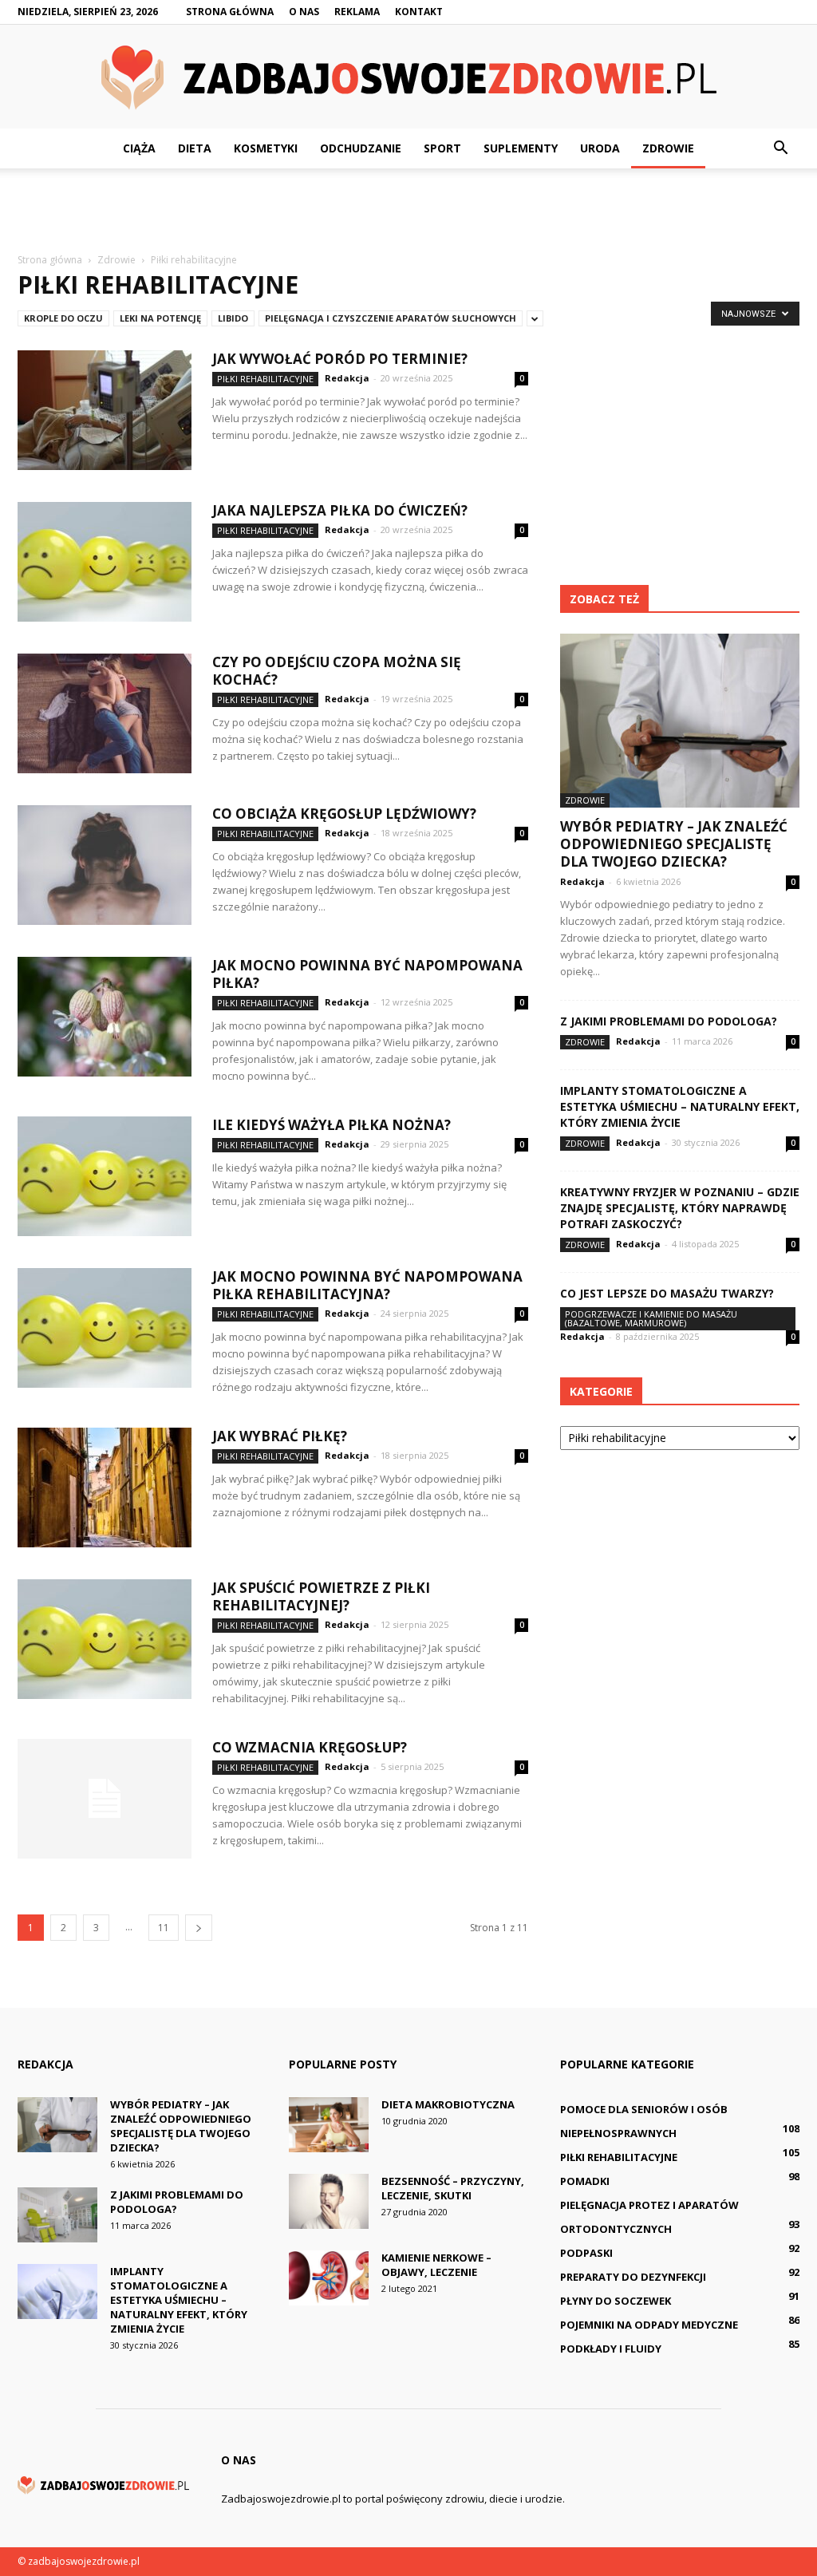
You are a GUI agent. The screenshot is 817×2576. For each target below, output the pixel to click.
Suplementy (521, 148)
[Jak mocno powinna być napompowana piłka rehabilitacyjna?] (105, 1328)
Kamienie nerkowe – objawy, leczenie (436, 2265)
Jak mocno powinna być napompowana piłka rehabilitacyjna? (367, 1285)
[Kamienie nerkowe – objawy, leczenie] (329, 2278)
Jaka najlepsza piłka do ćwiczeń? (340, 510)
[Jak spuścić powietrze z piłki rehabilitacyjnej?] (105, 1639)
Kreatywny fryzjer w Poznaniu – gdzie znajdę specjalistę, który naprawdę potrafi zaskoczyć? (680, 1208)
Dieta (195, 148)
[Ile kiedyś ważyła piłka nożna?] (105, 1176)
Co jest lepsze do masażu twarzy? (667, 1293)
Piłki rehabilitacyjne (265, 379)
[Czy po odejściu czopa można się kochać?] (105, 713)
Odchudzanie (361, 148)
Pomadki (585, 2181)
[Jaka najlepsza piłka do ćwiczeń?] (105, 562)
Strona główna (230, 12)
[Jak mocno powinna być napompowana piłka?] (105, 1017)
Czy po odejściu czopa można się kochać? (337, 671)
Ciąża (139, 148)
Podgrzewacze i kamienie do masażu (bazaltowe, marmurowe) (651, 1318)
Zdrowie (668, 148)
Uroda (600, 148)
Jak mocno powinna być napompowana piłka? (367, 974)
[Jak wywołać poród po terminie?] (105, 410)
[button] (780, 148)
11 (164, 1928)
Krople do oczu (63, 318)
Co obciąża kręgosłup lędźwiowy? (344, 814)
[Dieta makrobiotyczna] (329, 2125)
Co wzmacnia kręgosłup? (310, 1747)
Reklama (357, 12)
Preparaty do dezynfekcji (633, 2277)
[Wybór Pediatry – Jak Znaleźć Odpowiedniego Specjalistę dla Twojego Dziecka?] (680, 721)
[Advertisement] (408, 211)
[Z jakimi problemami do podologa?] (57, 2215)
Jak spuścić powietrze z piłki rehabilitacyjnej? (321, 1596)
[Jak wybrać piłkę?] (105, 1488)
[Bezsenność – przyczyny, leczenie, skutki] (329, 2201)
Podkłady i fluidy (611, 2349)
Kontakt (419, 12)
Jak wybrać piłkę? (280, 1436)
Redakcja (347, 378)
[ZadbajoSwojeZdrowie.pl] (408, 78)
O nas (304, 12)
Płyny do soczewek (616, 2301)
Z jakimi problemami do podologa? (669, 1021)
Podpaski (586, 2253)
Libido (233, 318)
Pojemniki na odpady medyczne (649, 2325)
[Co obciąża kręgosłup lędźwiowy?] (105, 865)
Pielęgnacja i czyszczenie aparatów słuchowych (391, 318)
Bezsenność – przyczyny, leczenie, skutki (453, 2188)
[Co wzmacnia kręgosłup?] (105, 1799)
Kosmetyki (266, 148)
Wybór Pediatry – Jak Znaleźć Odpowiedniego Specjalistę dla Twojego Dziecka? (674, 844)
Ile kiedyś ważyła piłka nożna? (332, 1125)
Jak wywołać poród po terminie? (340, 359)
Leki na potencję (160, 318)
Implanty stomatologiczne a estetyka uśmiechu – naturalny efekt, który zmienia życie (680, 1106)
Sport (442, 148)
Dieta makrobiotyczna (448, 2104)
